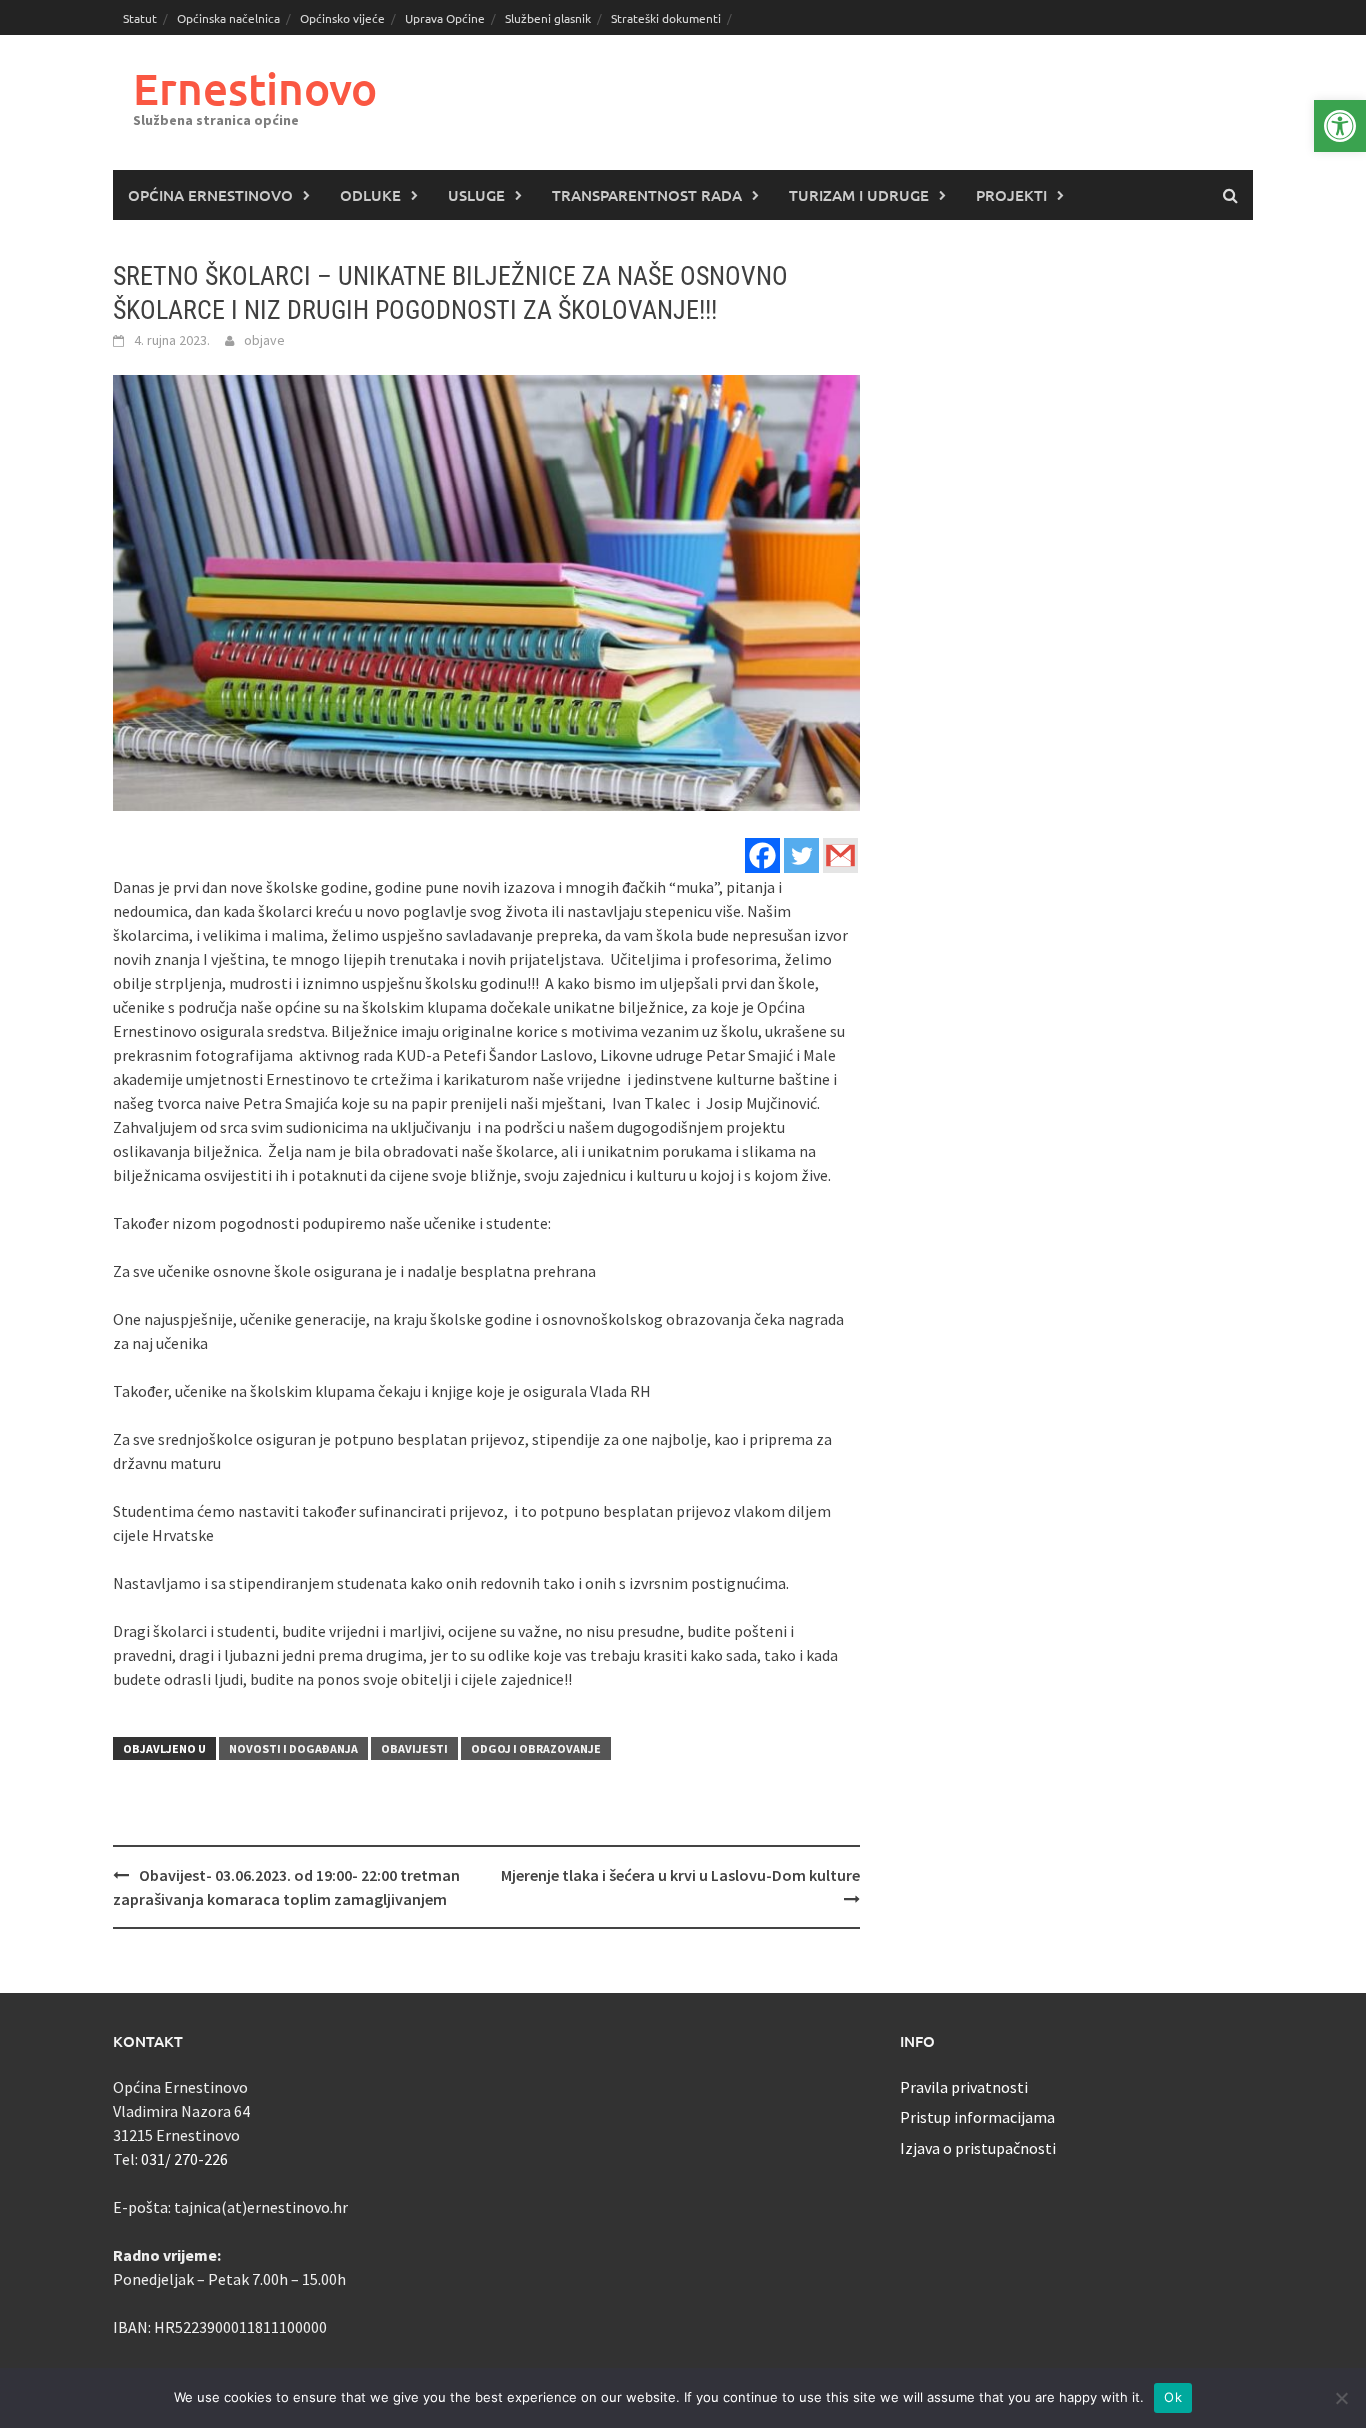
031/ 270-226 (184, 2159)
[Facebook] (762, 855)
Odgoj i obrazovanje (536, 1748)
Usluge (476, 195)
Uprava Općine (445, 18)
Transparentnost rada (647, 195)
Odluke (370, 195)
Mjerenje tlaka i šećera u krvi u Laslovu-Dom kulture (680, 1875)
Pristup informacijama (977, 2117)
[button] (1340, 126)
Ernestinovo (255, 88)
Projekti (1011, 195)
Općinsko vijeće (342, 18)
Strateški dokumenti (666, 18)
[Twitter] (801, 855)
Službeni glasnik (548, 18)
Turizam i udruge (859, 195)
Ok (1173, 2397)
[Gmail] (840, 855)
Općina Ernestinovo (210, 195)
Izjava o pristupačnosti (978, 2148)
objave (264, 340)
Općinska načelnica (228, 18)
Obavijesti (414, 1748)
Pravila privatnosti (964, 2087)
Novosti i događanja (293, 1748)
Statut (140, 18)
